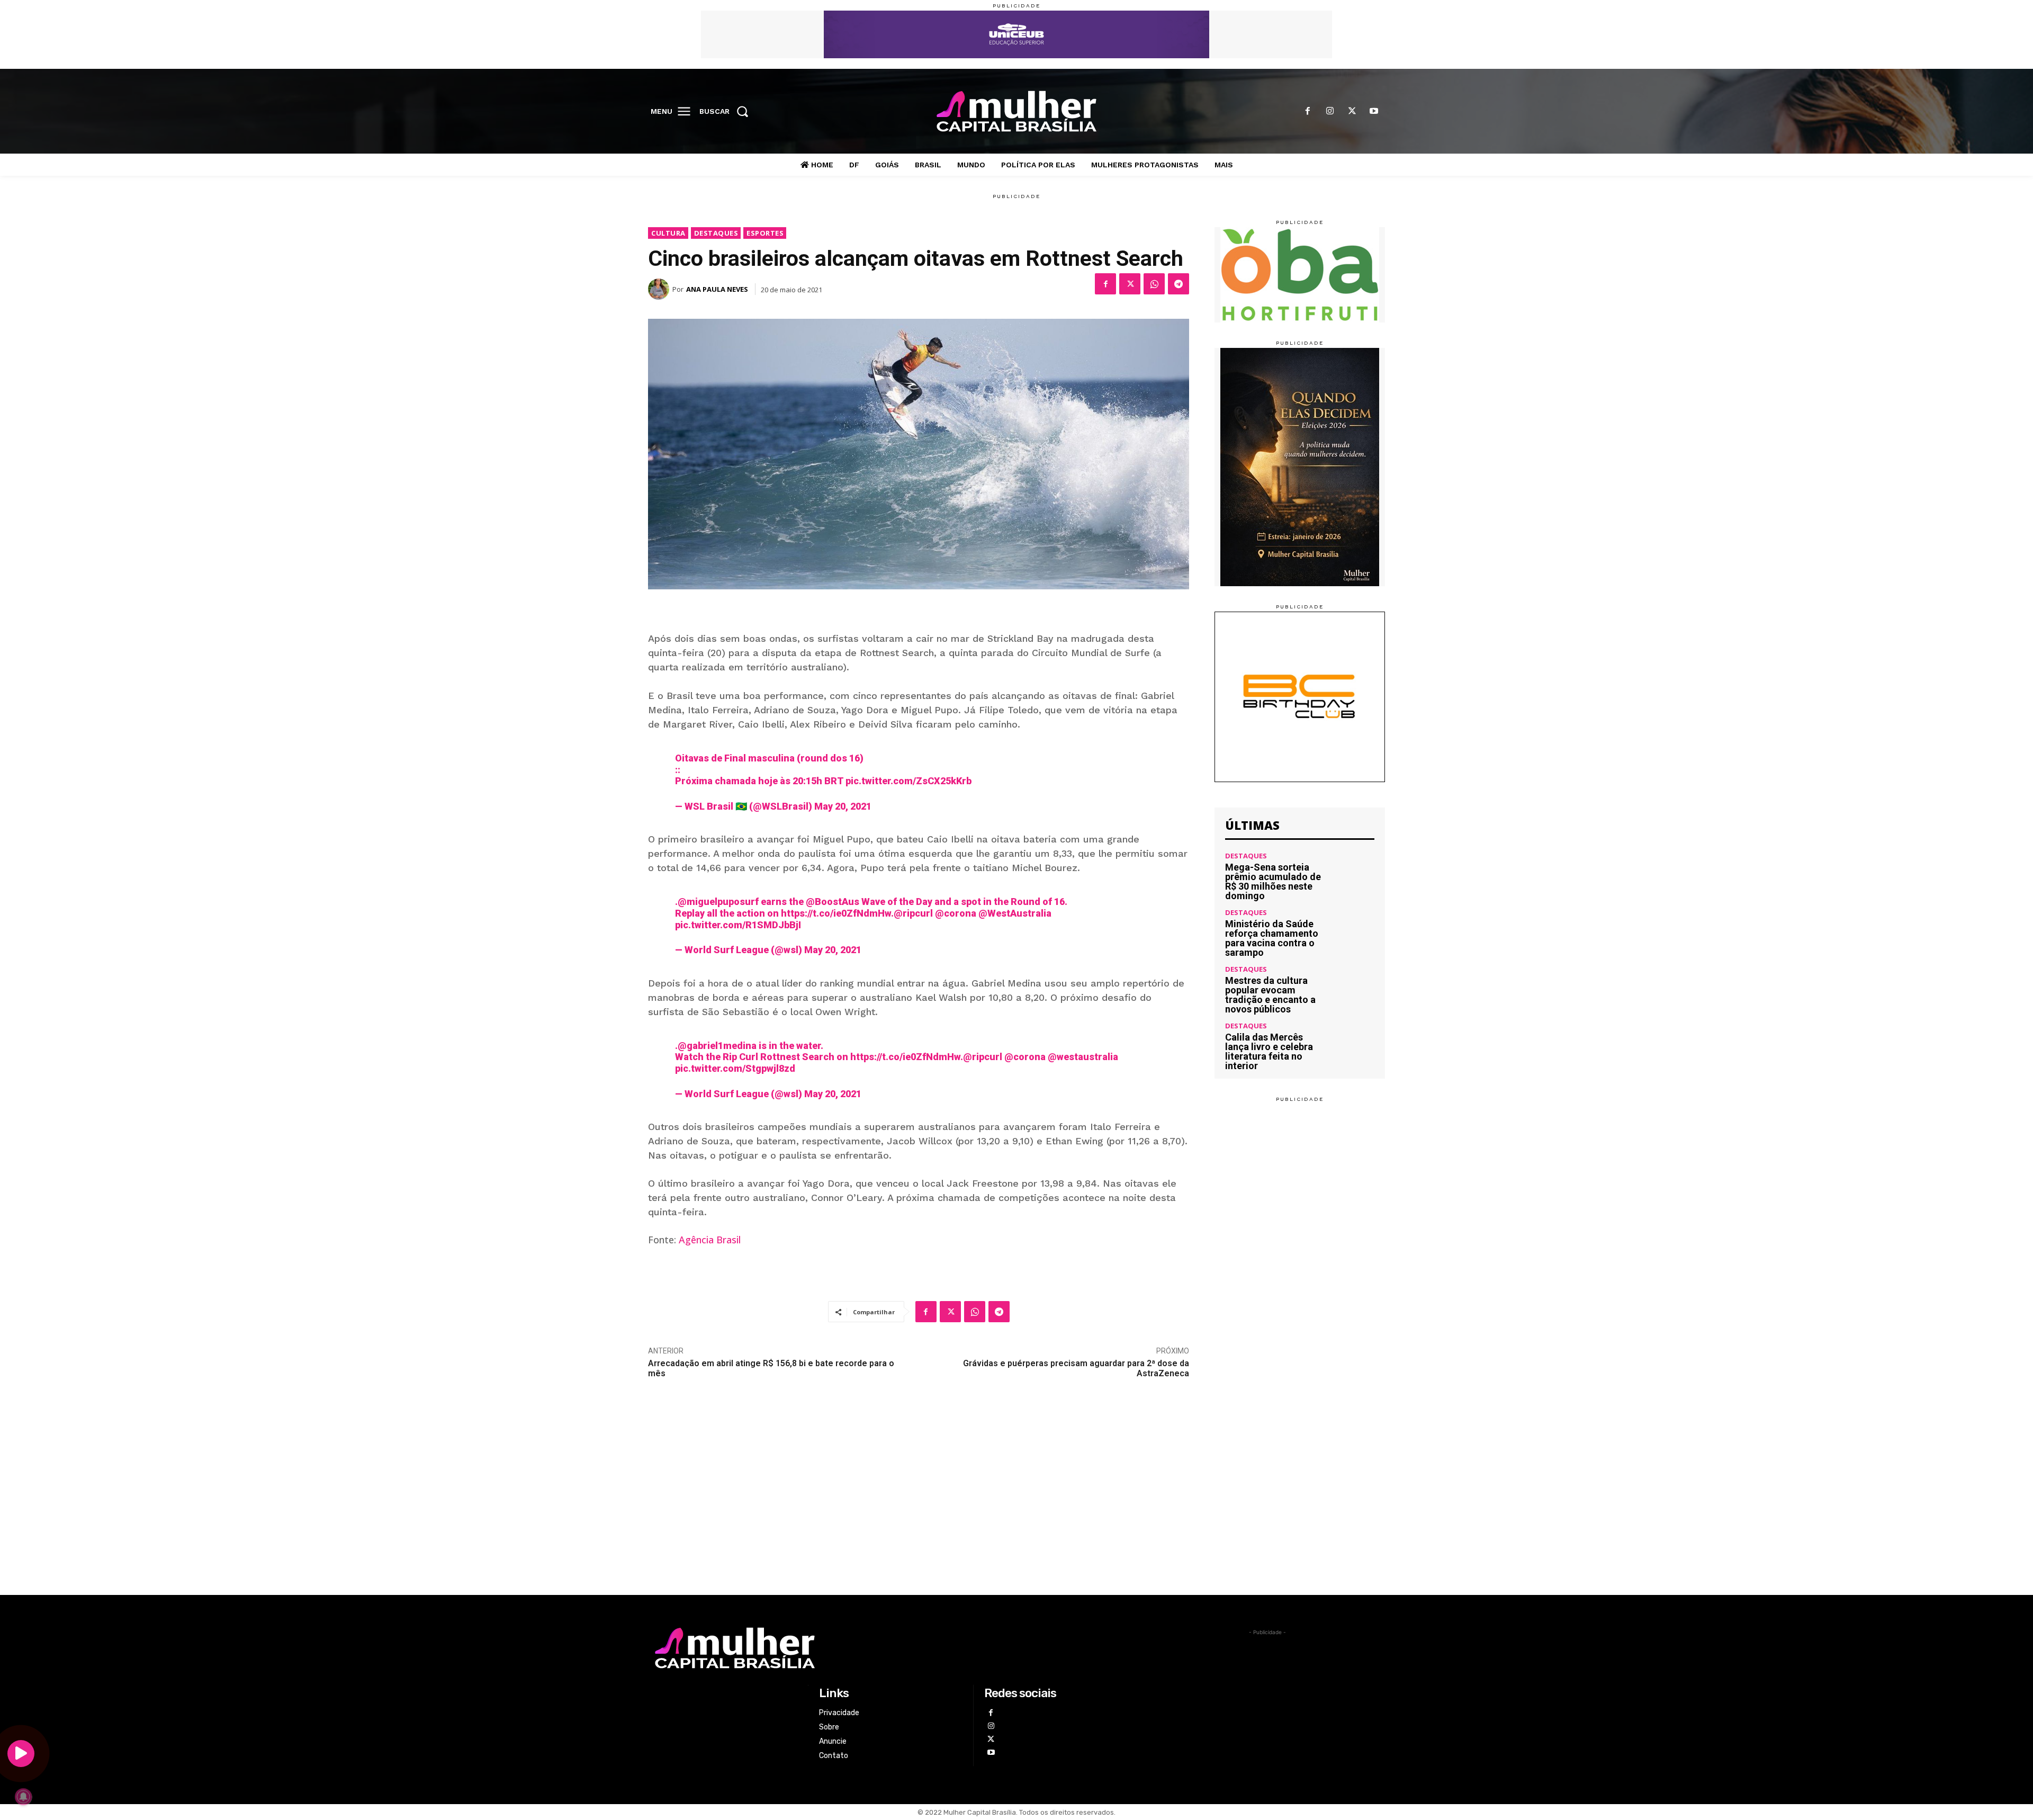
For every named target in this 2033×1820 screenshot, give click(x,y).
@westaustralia (1083, 1057)
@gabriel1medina (717, 1046)
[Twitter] (1352, 112)
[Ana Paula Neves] (660, 289)
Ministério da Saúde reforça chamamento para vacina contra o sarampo (1272, 938)
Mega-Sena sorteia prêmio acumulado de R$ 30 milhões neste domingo (1273, 881)
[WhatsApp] (1154, 284)
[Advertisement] (1016, 1516)
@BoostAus (833, 902)
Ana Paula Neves (717, 289)
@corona (956, 913)
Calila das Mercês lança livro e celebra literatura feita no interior (1269, 1051)
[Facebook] (1308, 112)
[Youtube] (1374, 112)
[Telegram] (1179, 284)
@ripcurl (913, 913)
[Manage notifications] (23, 1797)
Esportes (765, 233)
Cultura (668, 233)
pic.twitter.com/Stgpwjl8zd (735, 1068)
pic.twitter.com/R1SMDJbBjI (738, 925)
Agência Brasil (710, 1240)
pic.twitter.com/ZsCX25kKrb (908, 781)
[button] (727, 111)
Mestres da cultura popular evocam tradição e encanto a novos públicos (1270, 995)
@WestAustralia (1015, 913)
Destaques (716, 233)
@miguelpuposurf (718, 902)
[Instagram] (1330, 112)
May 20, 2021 (843, 806)
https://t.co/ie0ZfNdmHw (836, 913)
